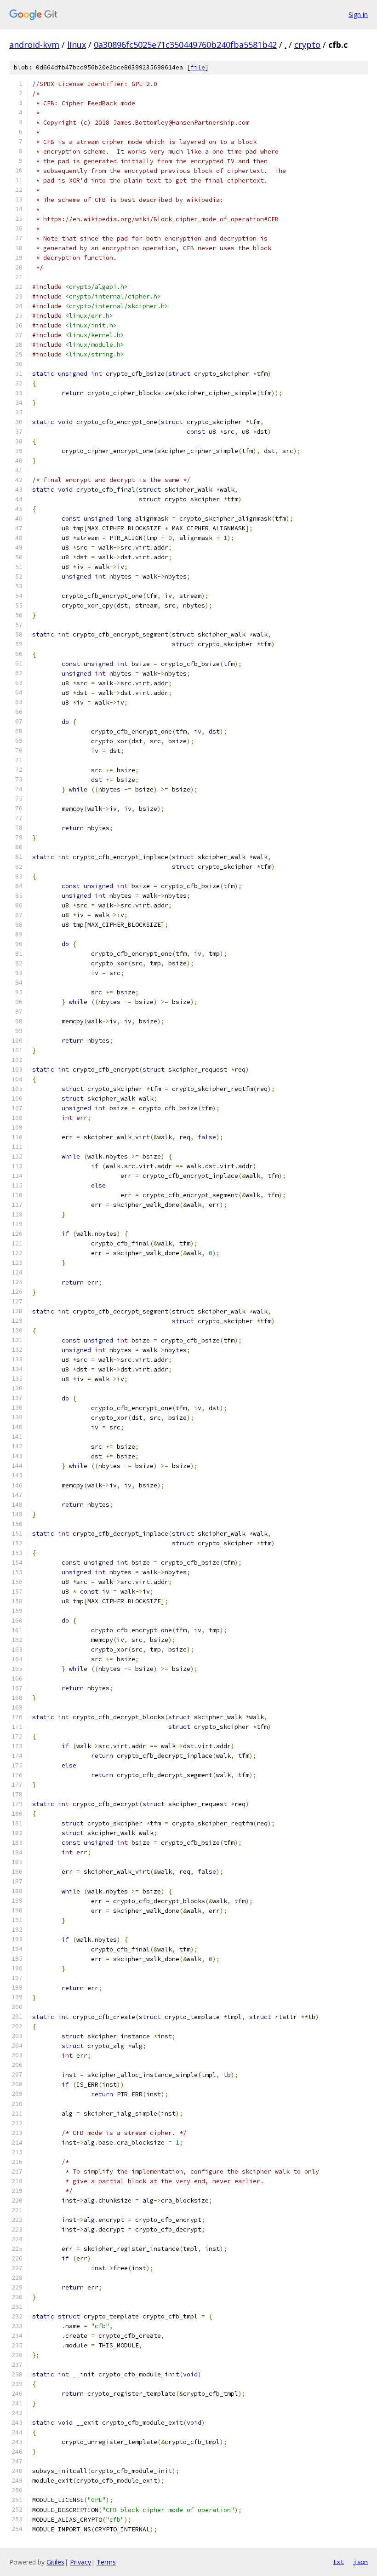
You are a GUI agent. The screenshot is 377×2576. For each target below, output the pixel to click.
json (360, 2562)
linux (77, 45)
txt (338, 2562)
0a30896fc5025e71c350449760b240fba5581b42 (185, 45)
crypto (307, 45)
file (198, 67)
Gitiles (55, 2562)
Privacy (80, 2562)
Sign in (358, 14)
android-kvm (34, 45)
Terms (106, 2562)
